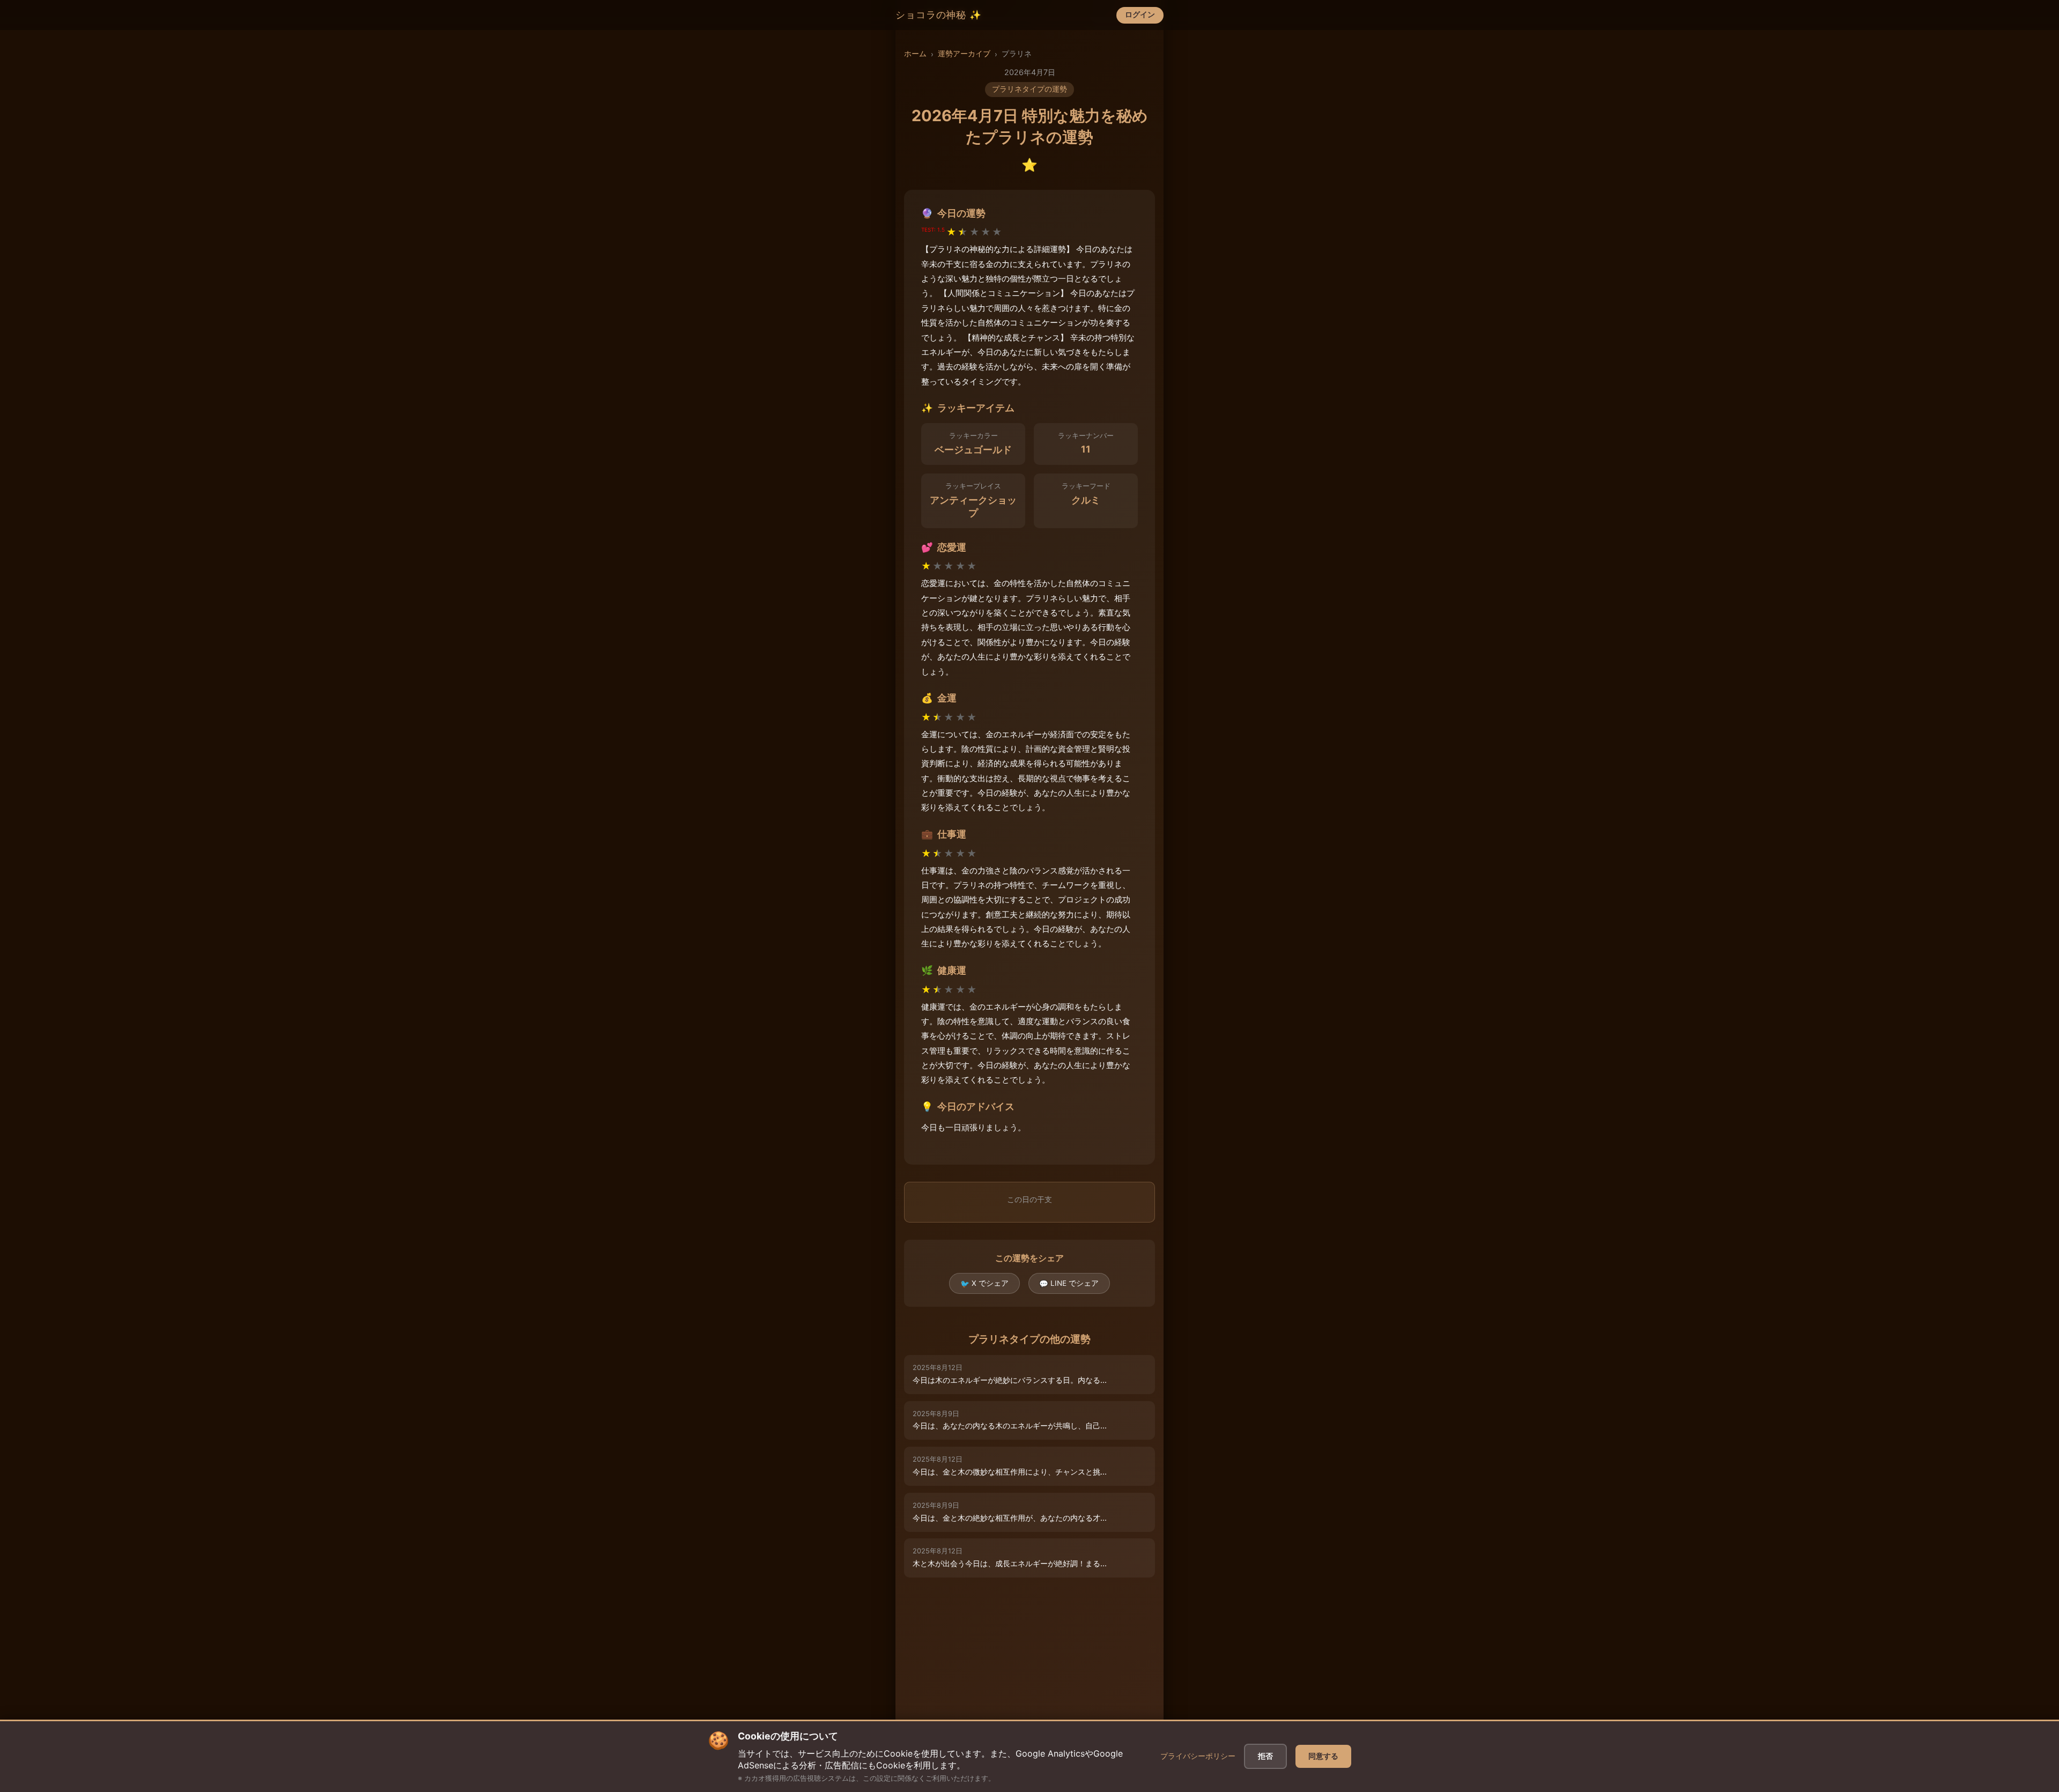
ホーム (915, 54)
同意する (1323, 1756)
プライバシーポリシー (1198, 1756)
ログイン (1140, 14)
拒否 (1265, 1756)
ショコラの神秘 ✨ (939, 15)
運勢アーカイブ (964, 54)
